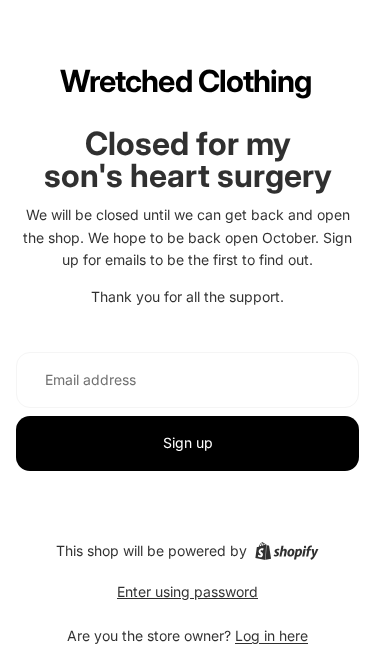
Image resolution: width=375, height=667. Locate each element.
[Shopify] (286, 551)
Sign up (188, 442)
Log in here (271, 635)
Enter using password (187, 591)
